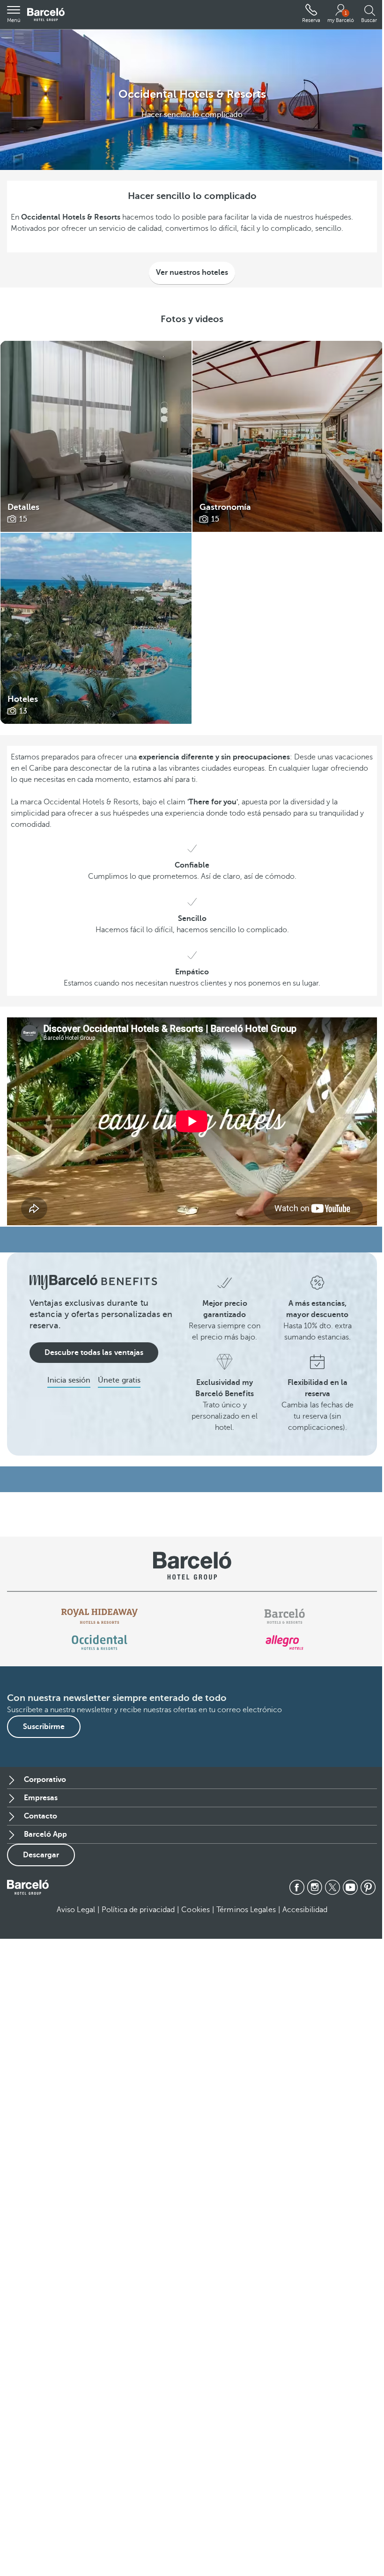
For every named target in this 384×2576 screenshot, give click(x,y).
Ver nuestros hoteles (192, 272)
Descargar (41, 1855)
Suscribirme (44, 1727)
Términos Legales (246, 1910)
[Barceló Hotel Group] (46, 15)
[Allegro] (284, 1642)
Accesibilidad (305, 1910)
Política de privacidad (138, 1910)
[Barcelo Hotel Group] (28, 1887)
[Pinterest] (368, 1887)
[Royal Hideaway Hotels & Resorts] (100, 1616)
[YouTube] (350, 1887)
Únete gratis (119, 1380)
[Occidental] (100, 1642)
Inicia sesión (69, 1380)
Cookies (196, 1910)
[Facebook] (297, 1887)
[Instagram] (315, 1887)
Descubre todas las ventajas (94, 1353)
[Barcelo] (284, 1616)
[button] (14, 15)
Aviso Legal (76, 1910)
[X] (332, 1887)
